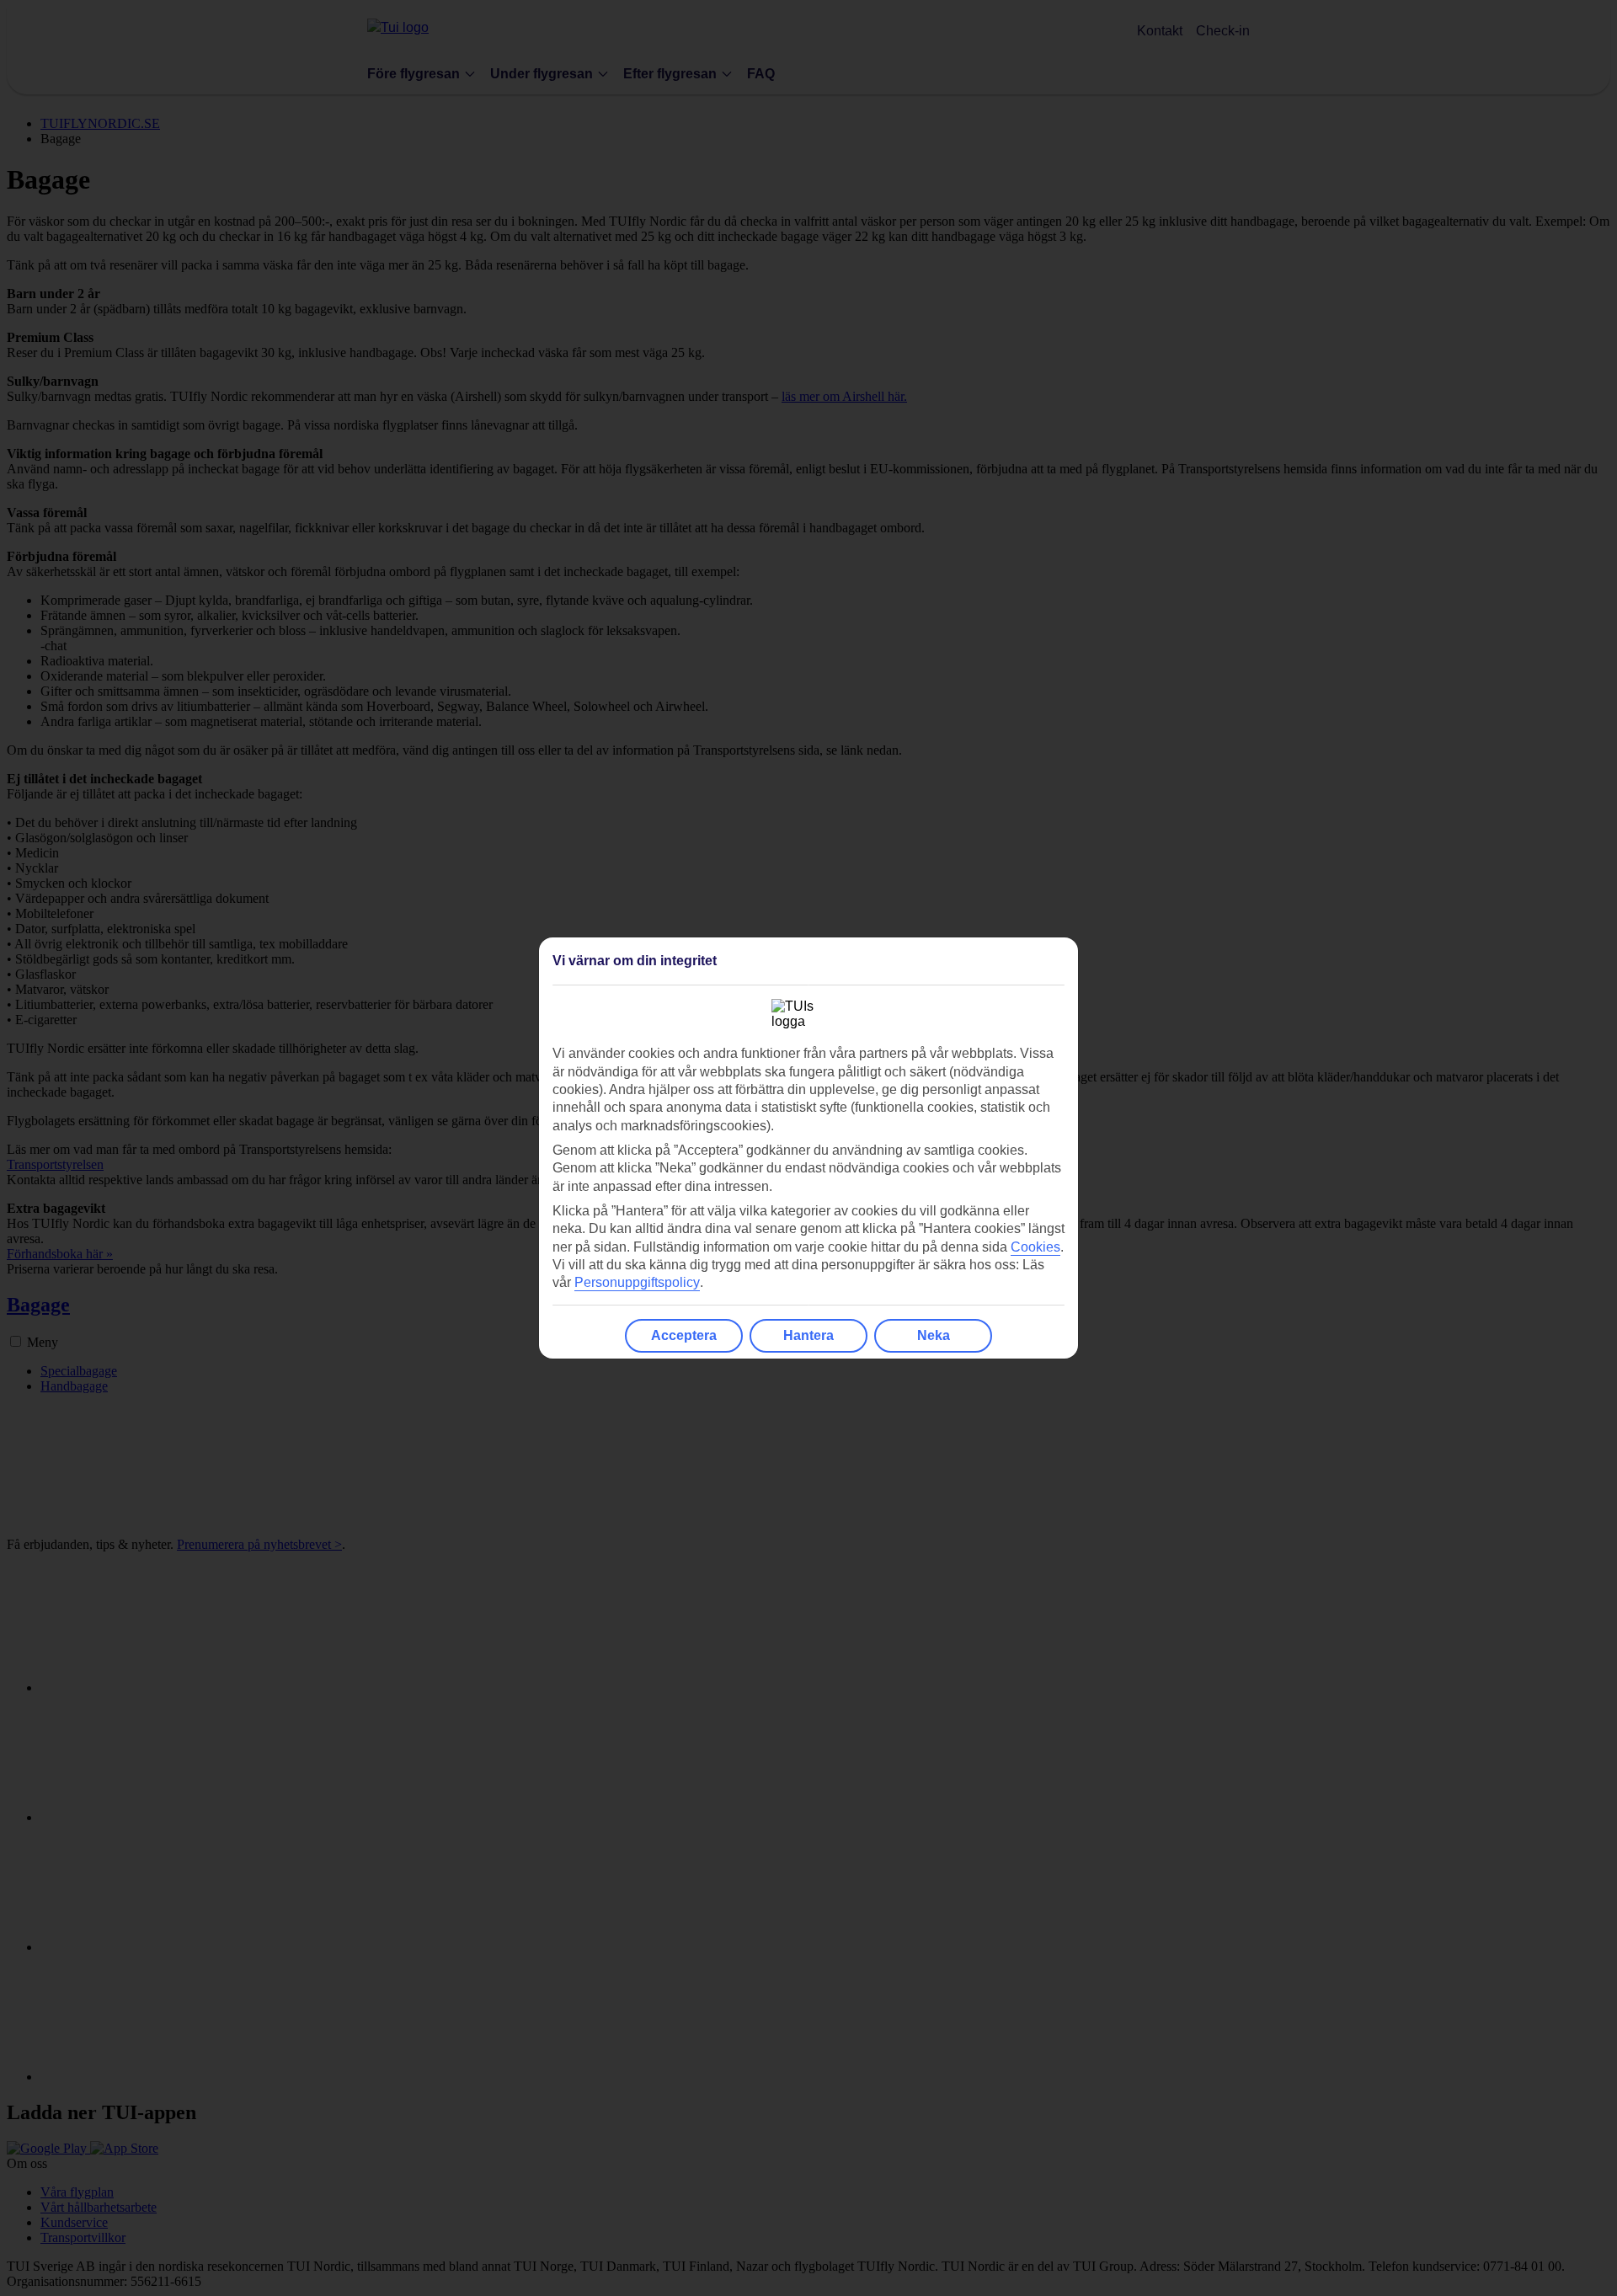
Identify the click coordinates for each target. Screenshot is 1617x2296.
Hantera (808, 1335)
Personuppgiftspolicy (637, 1282)
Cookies (1035, 1247)
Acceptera (684, 1335)
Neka (934, 1335)
